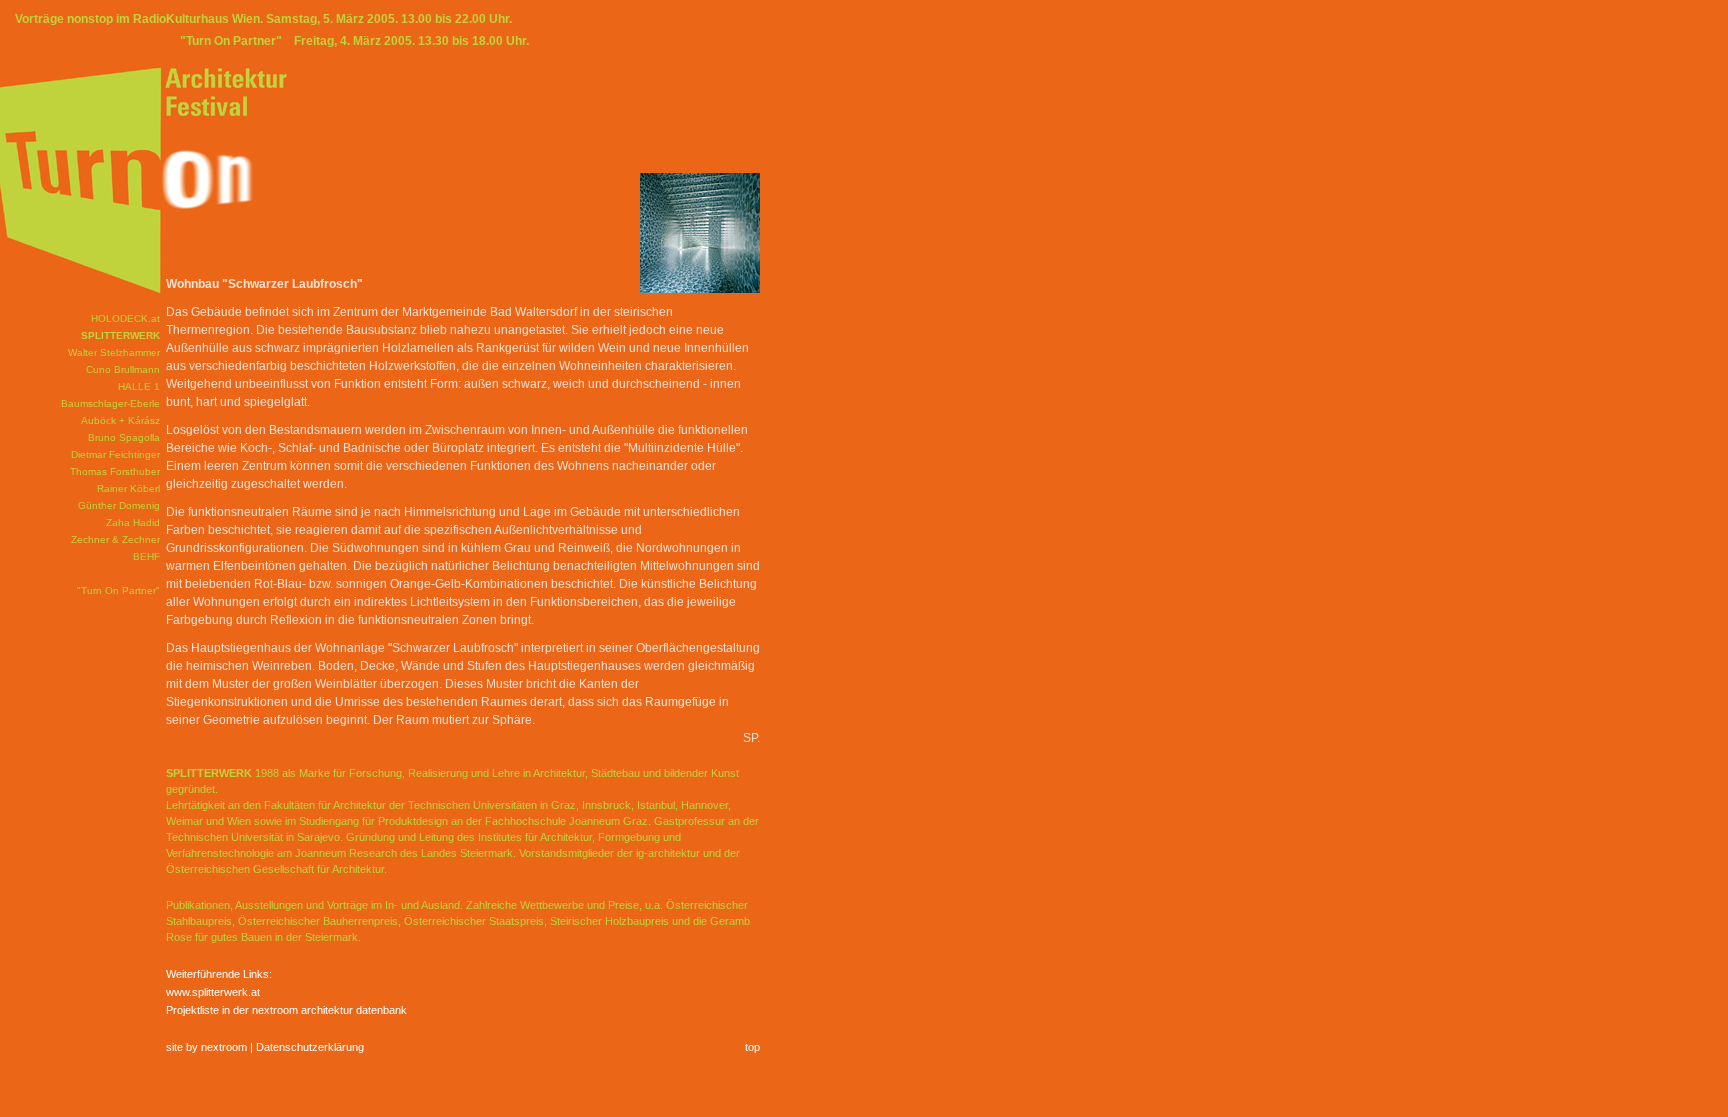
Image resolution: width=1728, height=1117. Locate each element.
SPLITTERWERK (120, 335)
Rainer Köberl (128, 488)
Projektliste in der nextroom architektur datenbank (286, 1010)
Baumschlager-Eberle (110, 403)
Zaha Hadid (133, 522)
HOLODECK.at (125, 318)
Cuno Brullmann (123, 369)
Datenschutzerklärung (310, 1047)
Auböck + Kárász (120, 420)
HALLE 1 (139, 386)
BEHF (146, 556)
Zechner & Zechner (115, 539)
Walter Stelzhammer (114, 352)
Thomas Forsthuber (115, 471)
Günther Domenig (119, 505)
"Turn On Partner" (118, 590)
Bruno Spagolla (124, 437)
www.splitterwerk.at (213, 992)
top (752, 1047)
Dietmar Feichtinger (115, 454)
